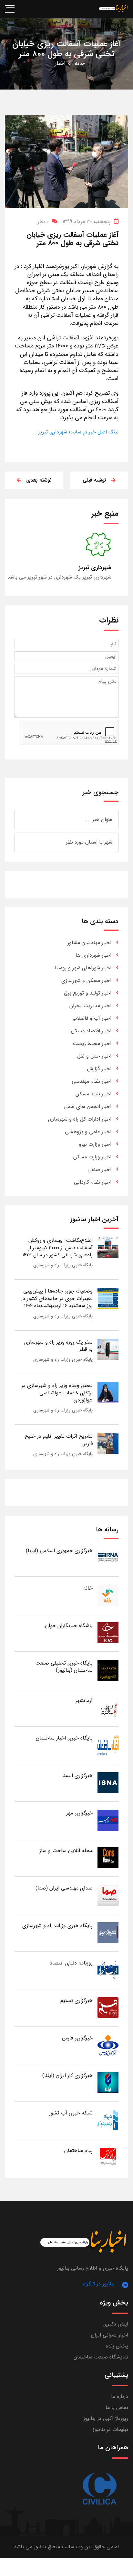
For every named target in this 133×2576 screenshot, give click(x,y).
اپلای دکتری (116, 2324)
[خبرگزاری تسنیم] (108, 2007)
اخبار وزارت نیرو (95, 1144)
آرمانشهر (84, 1701)
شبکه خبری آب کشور (71, 2113)
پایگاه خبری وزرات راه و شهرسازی (63, 1265)
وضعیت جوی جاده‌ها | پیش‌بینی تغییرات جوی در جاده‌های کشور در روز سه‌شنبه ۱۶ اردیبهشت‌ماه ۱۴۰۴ (57, 1298)
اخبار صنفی (99, 1170)
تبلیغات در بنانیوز (110, 2429)
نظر (43, 222)
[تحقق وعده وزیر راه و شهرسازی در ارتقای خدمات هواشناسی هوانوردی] (108, 1392)
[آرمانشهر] (108, 1707)
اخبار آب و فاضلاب (92, 1018)
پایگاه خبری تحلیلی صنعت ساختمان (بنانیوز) (64, 1667)
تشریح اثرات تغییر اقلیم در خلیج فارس (59, 1440)
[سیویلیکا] (99, 2489)
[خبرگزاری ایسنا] (108, 1782)
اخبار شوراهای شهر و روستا (83, 968)
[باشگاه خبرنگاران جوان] (108, 1632)
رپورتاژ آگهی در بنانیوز (106, 2418)
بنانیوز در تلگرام (99, 2284)
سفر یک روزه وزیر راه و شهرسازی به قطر (58, 1346)
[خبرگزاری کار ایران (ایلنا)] (108, 2082)
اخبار (60, 63)
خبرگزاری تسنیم (77, 2001)
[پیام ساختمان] (108, 2157)
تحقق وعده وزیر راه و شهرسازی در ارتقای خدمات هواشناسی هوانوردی (57, 1393)
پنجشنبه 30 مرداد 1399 (87, 222)
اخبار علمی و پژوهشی (88, 1132)
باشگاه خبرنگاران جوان (69, 1626)
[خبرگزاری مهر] (108, 1820)
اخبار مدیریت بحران (90, 1006)
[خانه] (108, 1595)
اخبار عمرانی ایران (110, 2335)
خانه (80, 63)
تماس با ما (117, 2407)
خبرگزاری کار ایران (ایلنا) (67, 2076)
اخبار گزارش (99, 1069)
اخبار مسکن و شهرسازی (86, 980)
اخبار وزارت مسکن (92, 1157)
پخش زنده (117, 2346)
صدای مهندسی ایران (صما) (64, 1888)
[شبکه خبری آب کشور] (108, 2120)
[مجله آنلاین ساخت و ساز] (108, 1857)
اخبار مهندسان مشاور (89, 943)
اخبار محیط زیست (92, 1043)
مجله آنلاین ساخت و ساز (66, 1851)
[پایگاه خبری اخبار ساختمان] (108, 1745)
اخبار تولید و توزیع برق (88, 993)
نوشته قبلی (94, 480)
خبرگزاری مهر (79, 1813)
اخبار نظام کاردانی (93, 1182)
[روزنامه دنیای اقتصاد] (108, 1970)
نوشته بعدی (39, 480)
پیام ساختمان (78, 2150)
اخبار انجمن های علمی (87, 1107)
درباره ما (120, 2396)
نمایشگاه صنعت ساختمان (101, 2357)
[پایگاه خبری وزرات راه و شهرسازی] (108, 1932)
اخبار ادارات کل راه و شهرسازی (80, 1119)
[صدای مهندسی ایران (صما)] (108, 1895)
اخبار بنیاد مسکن (93, 1094)
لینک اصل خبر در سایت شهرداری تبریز (78, 432)
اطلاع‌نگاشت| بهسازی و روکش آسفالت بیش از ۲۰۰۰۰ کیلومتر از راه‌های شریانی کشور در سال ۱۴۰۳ (57, 1248)
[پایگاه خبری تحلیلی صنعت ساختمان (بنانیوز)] (108, 1670)
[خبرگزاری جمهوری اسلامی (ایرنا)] (108, 1557)
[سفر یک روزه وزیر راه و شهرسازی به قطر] (108, 1349)
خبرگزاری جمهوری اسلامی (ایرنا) (59, 1551)
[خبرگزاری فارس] (108, 2045)
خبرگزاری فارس (77, 2038)
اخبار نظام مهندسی (92, 1081)
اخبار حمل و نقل (94, 1056)
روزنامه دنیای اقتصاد (71, 1963)
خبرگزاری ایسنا (77, 1776)
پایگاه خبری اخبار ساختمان (64, 1738)
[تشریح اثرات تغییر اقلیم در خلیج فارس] (108, 1443)
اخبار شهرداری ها (93, 955)
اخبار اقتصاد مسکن (91, 1031)
